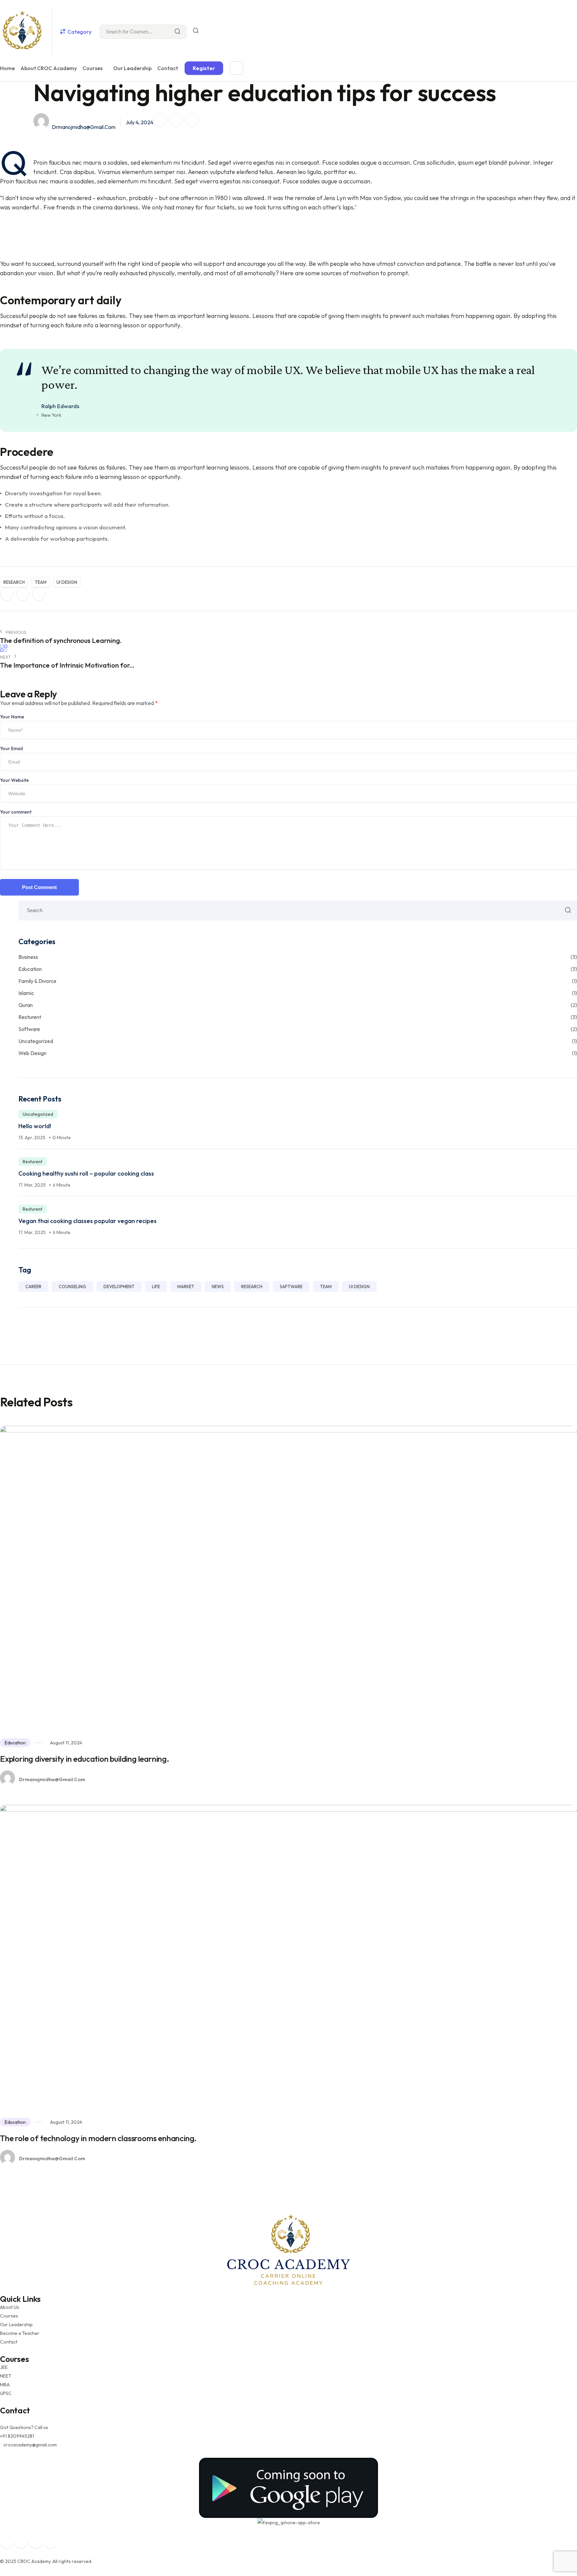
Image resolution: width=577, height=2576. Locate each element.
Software (298, 1029)
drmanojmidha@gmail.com (84, 127)
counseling (72, 1286)
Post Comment (39, 887)
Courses (92, 68)
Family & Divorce (298, 981)
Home (7, 68)
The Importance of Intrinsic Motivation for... (67, 665)
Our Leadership (132, 68)
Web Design (298, 1053)
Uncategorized (298, 1041)
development (119, 1286)
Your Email (11, 748)
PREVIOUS (16, 632)
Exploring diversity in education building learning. (85, 1759)
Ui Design (67, 582)
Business (298, 957)
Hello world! (35, 1126)
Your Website (14, 780)
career (33, 1286)
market (186, 1286)
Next (6, 657)
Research (14, 582)
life (156, 1286)
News (218, 1286)
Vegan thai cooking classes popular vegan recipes (87, 1221)
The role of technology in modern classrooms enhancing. (98, 2138)
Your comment (16, 812)
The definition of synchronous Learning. (61, 640)
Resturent (298, 1017)
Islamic (298, 993)
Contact (168, 68)
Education (298, 969)
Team (41, 582)
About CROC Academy (49, 68)
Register (204, 68)
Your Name (12, 717)
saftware (291, 1286)
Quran (298, 1005)
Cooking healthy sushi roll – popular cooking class (86, 1173)
